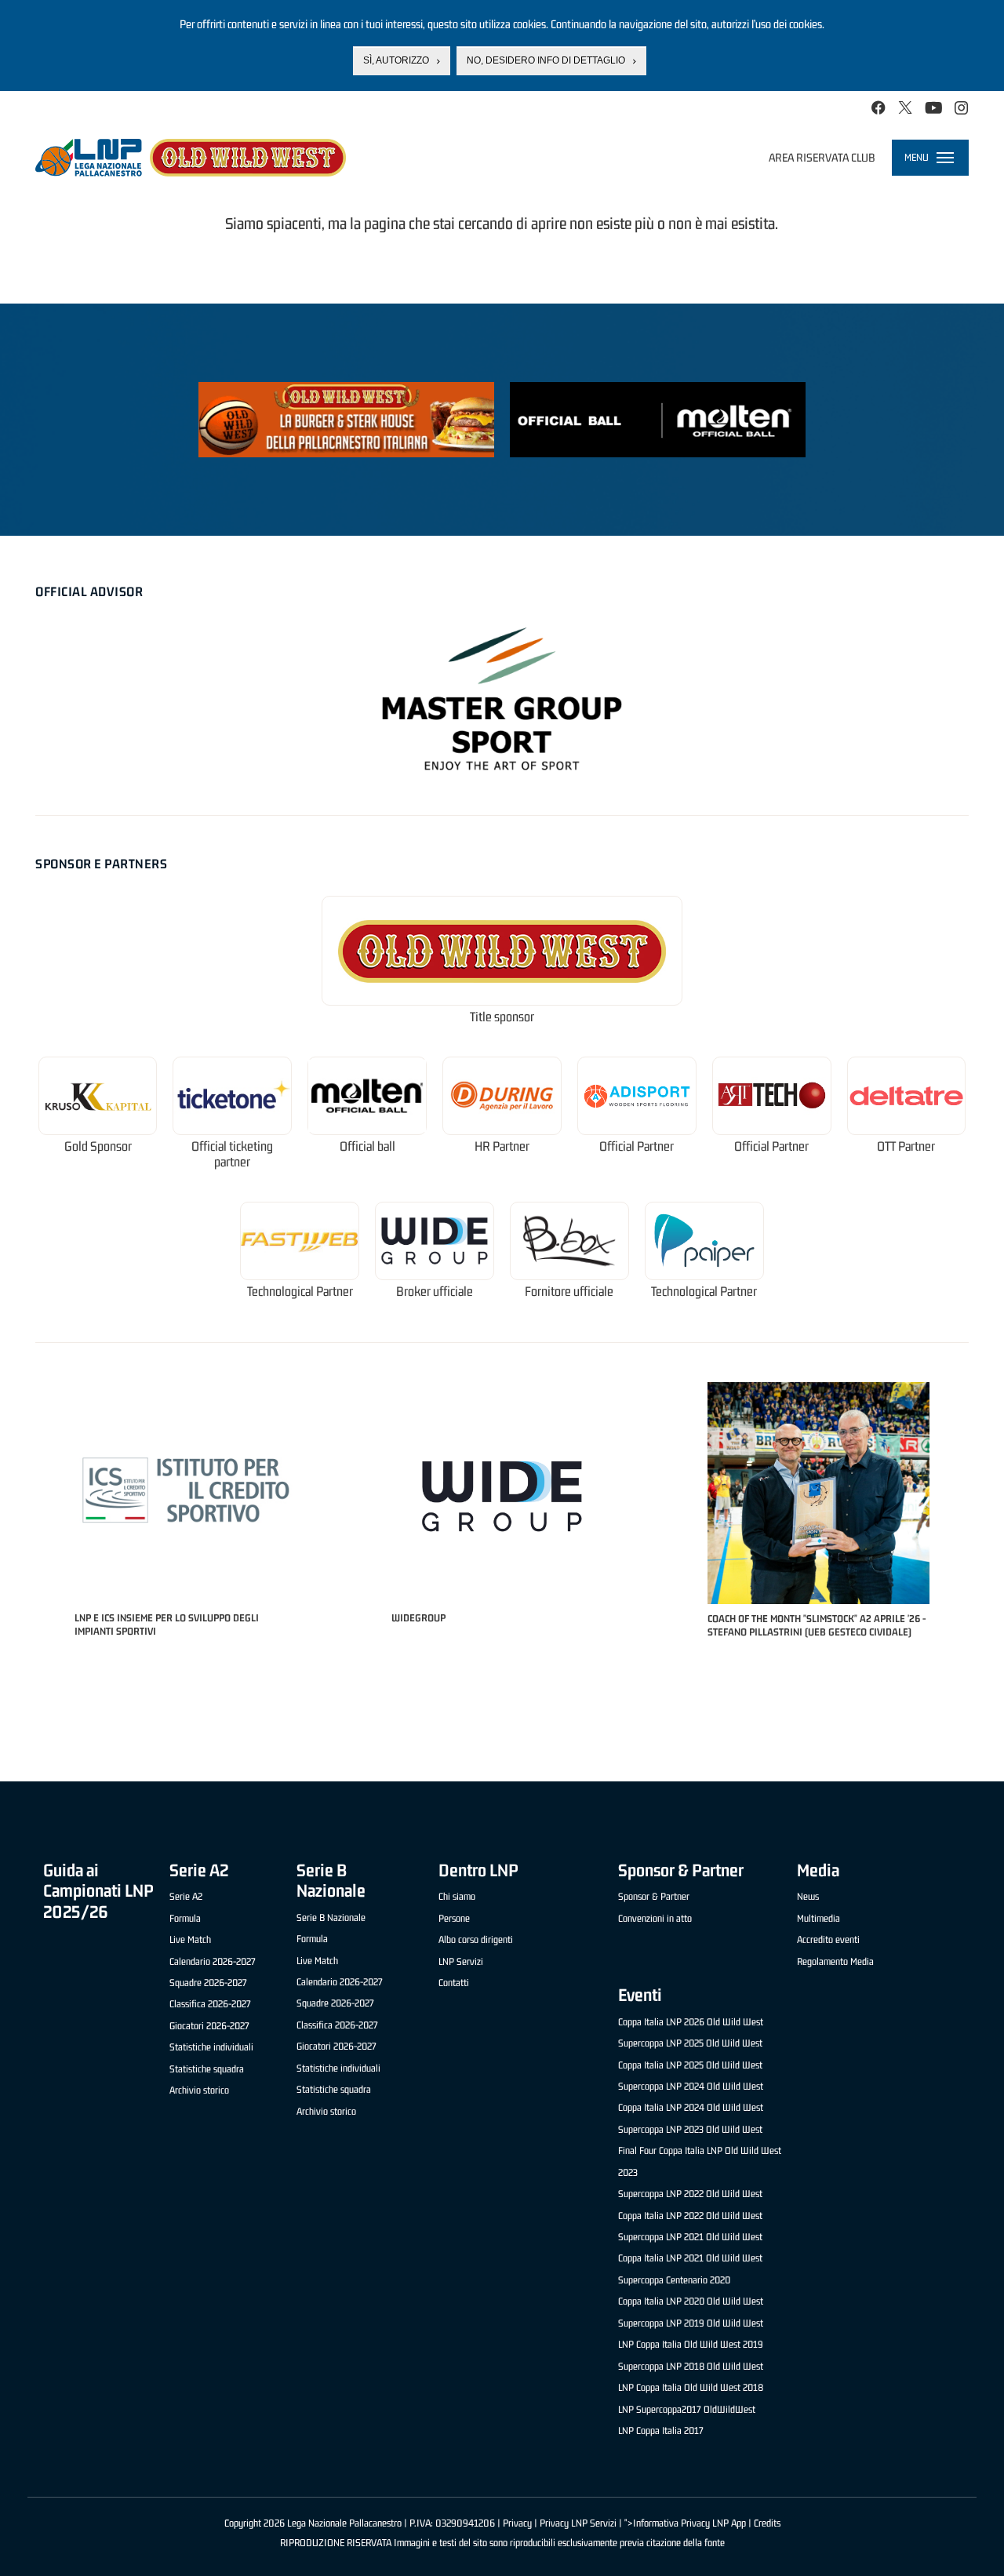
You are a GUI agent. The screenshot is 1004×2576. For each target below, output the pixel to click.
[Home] (191, 158)
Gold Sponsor (98, 1146)
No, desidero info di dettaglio (546, 60)
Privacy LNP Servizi (578, 2523)
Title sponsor (502, 1017)
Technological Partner (300, 1292)
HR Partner (502, 1146)
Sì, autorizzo (396, 60)
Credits (767, 2523)
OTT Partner (906, 1146)
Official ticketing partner (232, 1154)
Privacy (517, 2523)
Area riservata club (822, 157)
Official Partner (637, 1146)
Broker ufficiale (435, 1292)
